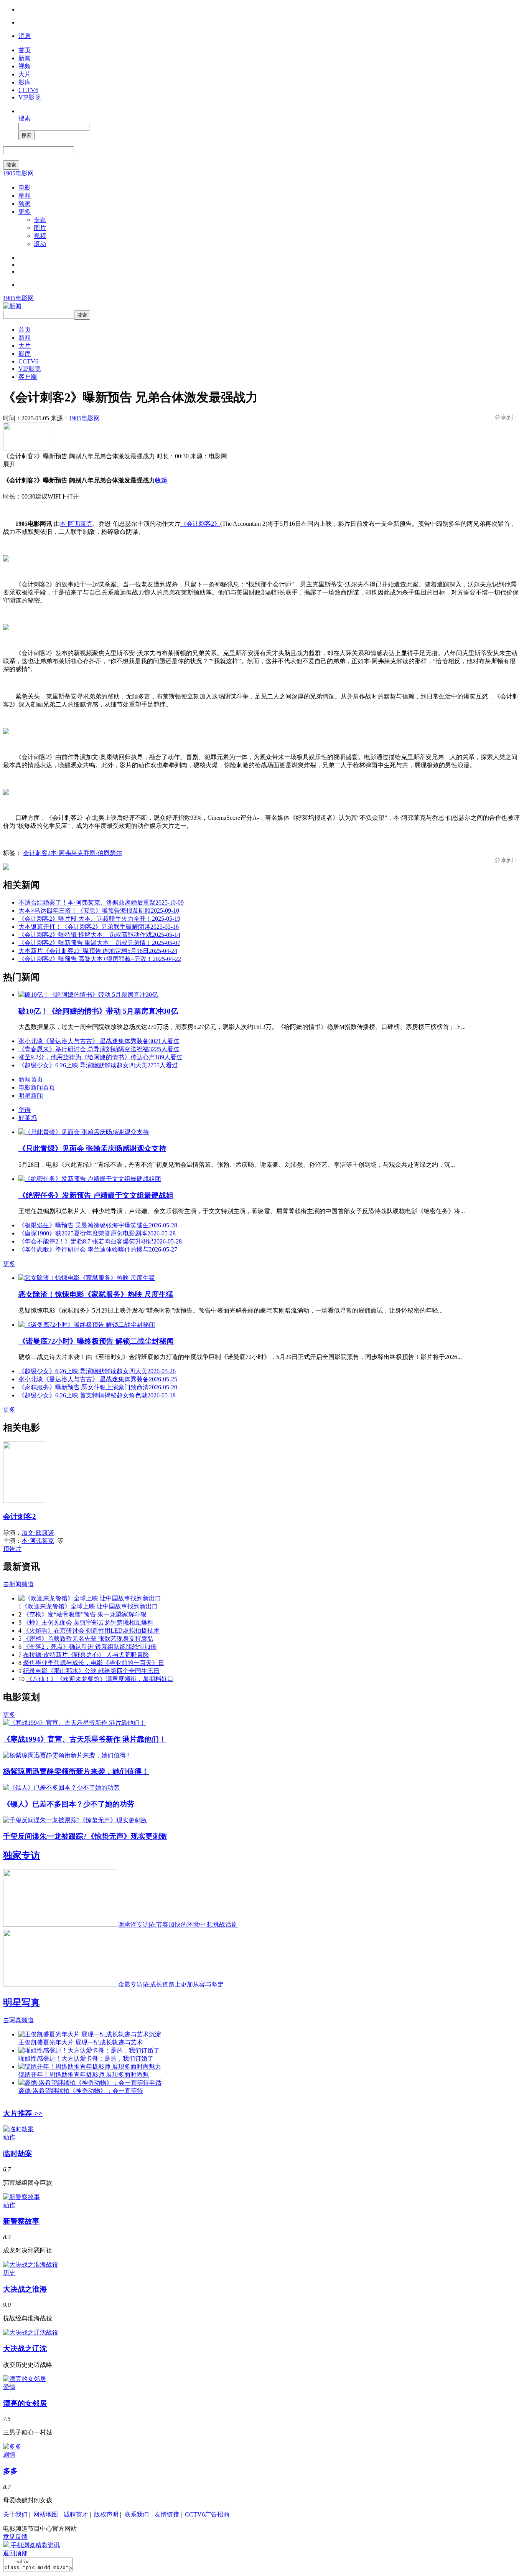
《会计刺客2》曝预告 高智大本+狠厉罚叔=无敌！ (100, 959)
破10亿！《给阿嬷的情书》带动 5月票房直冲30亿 (98, 1011)
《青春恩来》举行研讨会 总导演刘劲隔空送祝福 (99, 1049)
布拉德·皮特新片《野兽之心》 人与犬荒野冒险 (86, 1655)
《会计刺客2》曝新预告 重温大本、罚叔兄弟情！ (99, 943)
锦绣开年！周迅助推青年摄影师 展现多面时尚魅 (84, 2075)
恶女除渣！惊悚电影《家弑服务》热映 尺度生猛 (96, 1294)
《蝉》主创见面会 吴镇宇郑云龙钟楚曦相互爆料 (88, 1622)
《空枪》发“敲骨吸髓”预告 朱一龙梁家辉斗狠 (85, 1614)
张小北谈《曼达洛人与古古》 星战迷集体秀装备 (99, 1041)
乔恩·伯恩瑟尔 (103, 853)
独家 (25, 204)
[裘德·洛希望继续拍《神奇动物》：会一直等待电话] (90, 2083)
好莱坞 (28, 1118)
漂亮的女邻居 (25, 2403)
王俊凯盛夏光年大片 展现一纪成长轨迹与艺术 (81, 2042)
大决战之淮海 (25, 2289)
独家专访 (21, 1855)
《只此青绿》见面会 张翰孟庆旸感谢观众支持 (92, 1148)
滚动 (40, 244)
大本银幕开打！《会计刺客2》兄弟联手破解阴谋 (99, 927)
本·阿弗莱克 (76, 524)
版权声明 (106, 2514)
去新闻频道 (18, 1584)
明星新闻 (31, 1096)
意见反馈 (15, 2537)
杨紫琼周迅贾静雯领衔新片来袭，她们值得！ (76, 1771)
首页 (25, 50)
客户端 (28, 377)
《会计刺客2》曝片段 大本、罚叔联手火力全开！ (99, 919)
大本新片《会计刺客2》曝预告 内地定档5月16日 (98, 951)
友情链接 (167, 2514)
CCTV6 (28, 90)
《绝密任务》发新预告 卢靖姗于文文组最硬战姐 (96, 1195)
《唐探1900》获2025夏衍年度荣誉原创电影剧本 (97, 1233)
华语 (25, 1110)
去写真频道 (18, 2020)
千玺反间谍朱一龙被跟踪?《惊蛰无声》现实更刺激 (85, 1836)
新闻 (25, 58)
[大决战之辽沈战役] (31, 2332)
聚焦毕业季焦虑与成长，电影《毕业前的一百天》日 (94, 1663)
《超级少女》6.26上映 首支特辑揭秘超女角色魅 (97, 1395)
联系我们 (137, 2514)
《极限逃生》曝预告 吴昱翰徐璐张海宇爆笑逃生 (98, 1225)
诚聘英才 (76, 2514)
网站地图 (46, 2514)
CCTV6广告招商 (207, 2514)
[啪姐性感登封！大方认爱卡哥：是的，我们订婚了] (89, 2050)
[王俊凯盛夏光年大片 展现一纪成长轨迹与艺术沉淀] (90, 2034)
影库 (25, 82)
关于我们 (15, 2514)
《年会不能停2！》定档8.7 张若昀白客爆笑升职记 (100, 1241)
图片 (40, 228)
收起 (161, 480)
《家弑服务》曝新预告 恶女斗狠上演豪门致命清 (98, 1387)
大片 (25, 74)
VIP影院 (30, 97)
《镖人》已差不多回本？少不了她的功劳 (69, 1804)
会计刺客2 (37, 853)
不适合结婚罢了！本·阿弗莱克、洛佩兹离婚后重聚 (101, 902)
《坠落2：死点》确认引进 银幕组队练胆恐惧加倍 (90, 1647)
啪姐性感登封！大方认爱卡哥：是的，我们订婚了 (86, 2058)
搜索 (25, 118)
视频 (25, 66)
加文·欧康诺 (38, 1533)
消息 (25, 36)
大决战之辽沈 (25, 2349)
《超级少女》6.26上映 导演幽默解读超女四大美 (98, 1065)
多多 (10, 2471)
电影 (25, 187)
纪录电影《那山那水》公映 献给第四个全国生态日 (91, 1671)
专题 (40, 220)
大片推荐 (23, 2113)
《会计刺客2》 (200, 524)
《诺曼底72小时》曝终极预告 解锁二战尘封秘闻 (96, 1341)
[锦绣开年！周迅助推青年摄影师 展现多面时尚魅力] (90, 2067)
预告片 (12, 1549)
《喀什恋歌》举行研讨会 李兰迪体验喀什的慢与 (98, 1249)
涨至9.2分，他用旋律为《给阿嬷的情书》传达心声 (101, 1057)
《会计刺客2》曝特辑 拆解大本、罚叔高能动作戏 (99, 935)
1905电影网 (18, 173)
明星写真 (21, 2003)
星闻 (25, 196)
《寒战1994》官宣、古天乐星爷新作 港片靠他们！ (85, 1739)
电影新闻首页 (37, 1087)
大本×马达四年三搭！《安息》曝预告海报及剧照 (99, 911)
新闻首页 (31, 1079)
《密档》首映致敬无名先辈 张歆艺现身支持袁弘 (88, 1639)
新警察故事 (21, 2221)
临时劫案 (18, 2154)
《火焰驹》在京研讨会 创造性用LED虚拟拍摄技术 (91, 1631)
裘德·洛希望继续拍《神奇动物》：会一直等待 (81, 2091)
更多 (25, 212)
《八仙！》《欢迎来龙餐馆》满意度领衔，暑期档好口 (100, 1679)
